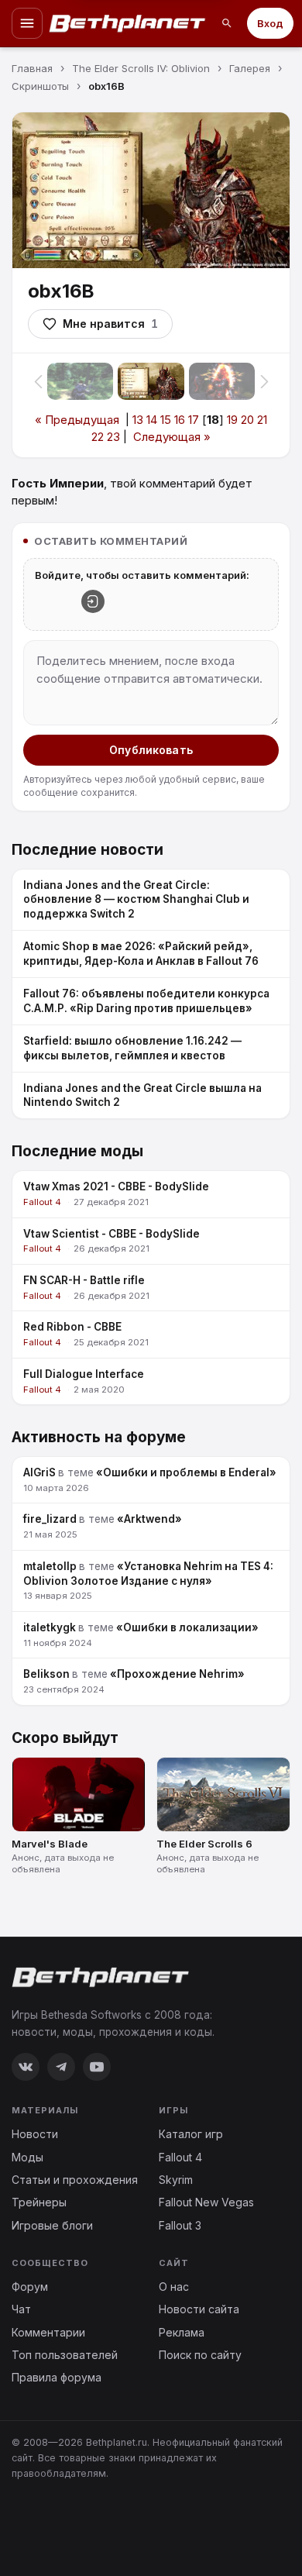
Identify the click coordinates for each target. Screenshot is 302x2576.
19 (232, 420)
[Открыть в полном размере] (151, 190)
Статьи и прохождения (75, 2180)
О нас (174, 2287)
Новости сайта (199, 2309)
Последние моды (77, 1151)
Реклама (182, 2332)
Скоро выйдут (65, 1738)
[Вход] (93, 601)
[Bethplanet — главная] (128, 23)
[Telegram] (61, 2067)
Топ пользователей (65, 2355)
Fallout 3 (180, 2225)
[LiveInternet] (46, 2524)
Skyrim (176, 2180)
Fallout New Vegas (206, 2202)
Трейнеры (39, 2202)
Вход (270, 23)
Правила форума (57, 2377)
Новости (35, 2134)
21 (262, 420)
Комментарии (48, 2332)
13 (138, 420)
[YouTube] (97, 2067)
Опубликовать (151, 750)
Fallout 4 (180, 2157)
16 (180, 420)
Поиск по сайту (200, 2355)
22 (98, 437)
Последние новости (88, 850)
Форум (30, 2287)
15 (166, 420)
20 (247, 420)
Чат (21, 2309)
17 (194, 420)
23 (113, 437)
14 (152, 420)
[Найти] (227, 23)
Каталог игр (191, 2134)
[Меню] (27, 23)
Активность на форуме (99, 1437)
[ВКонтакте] (26, 2067)
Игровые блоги (52, 2225)
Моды (27, 2157)
